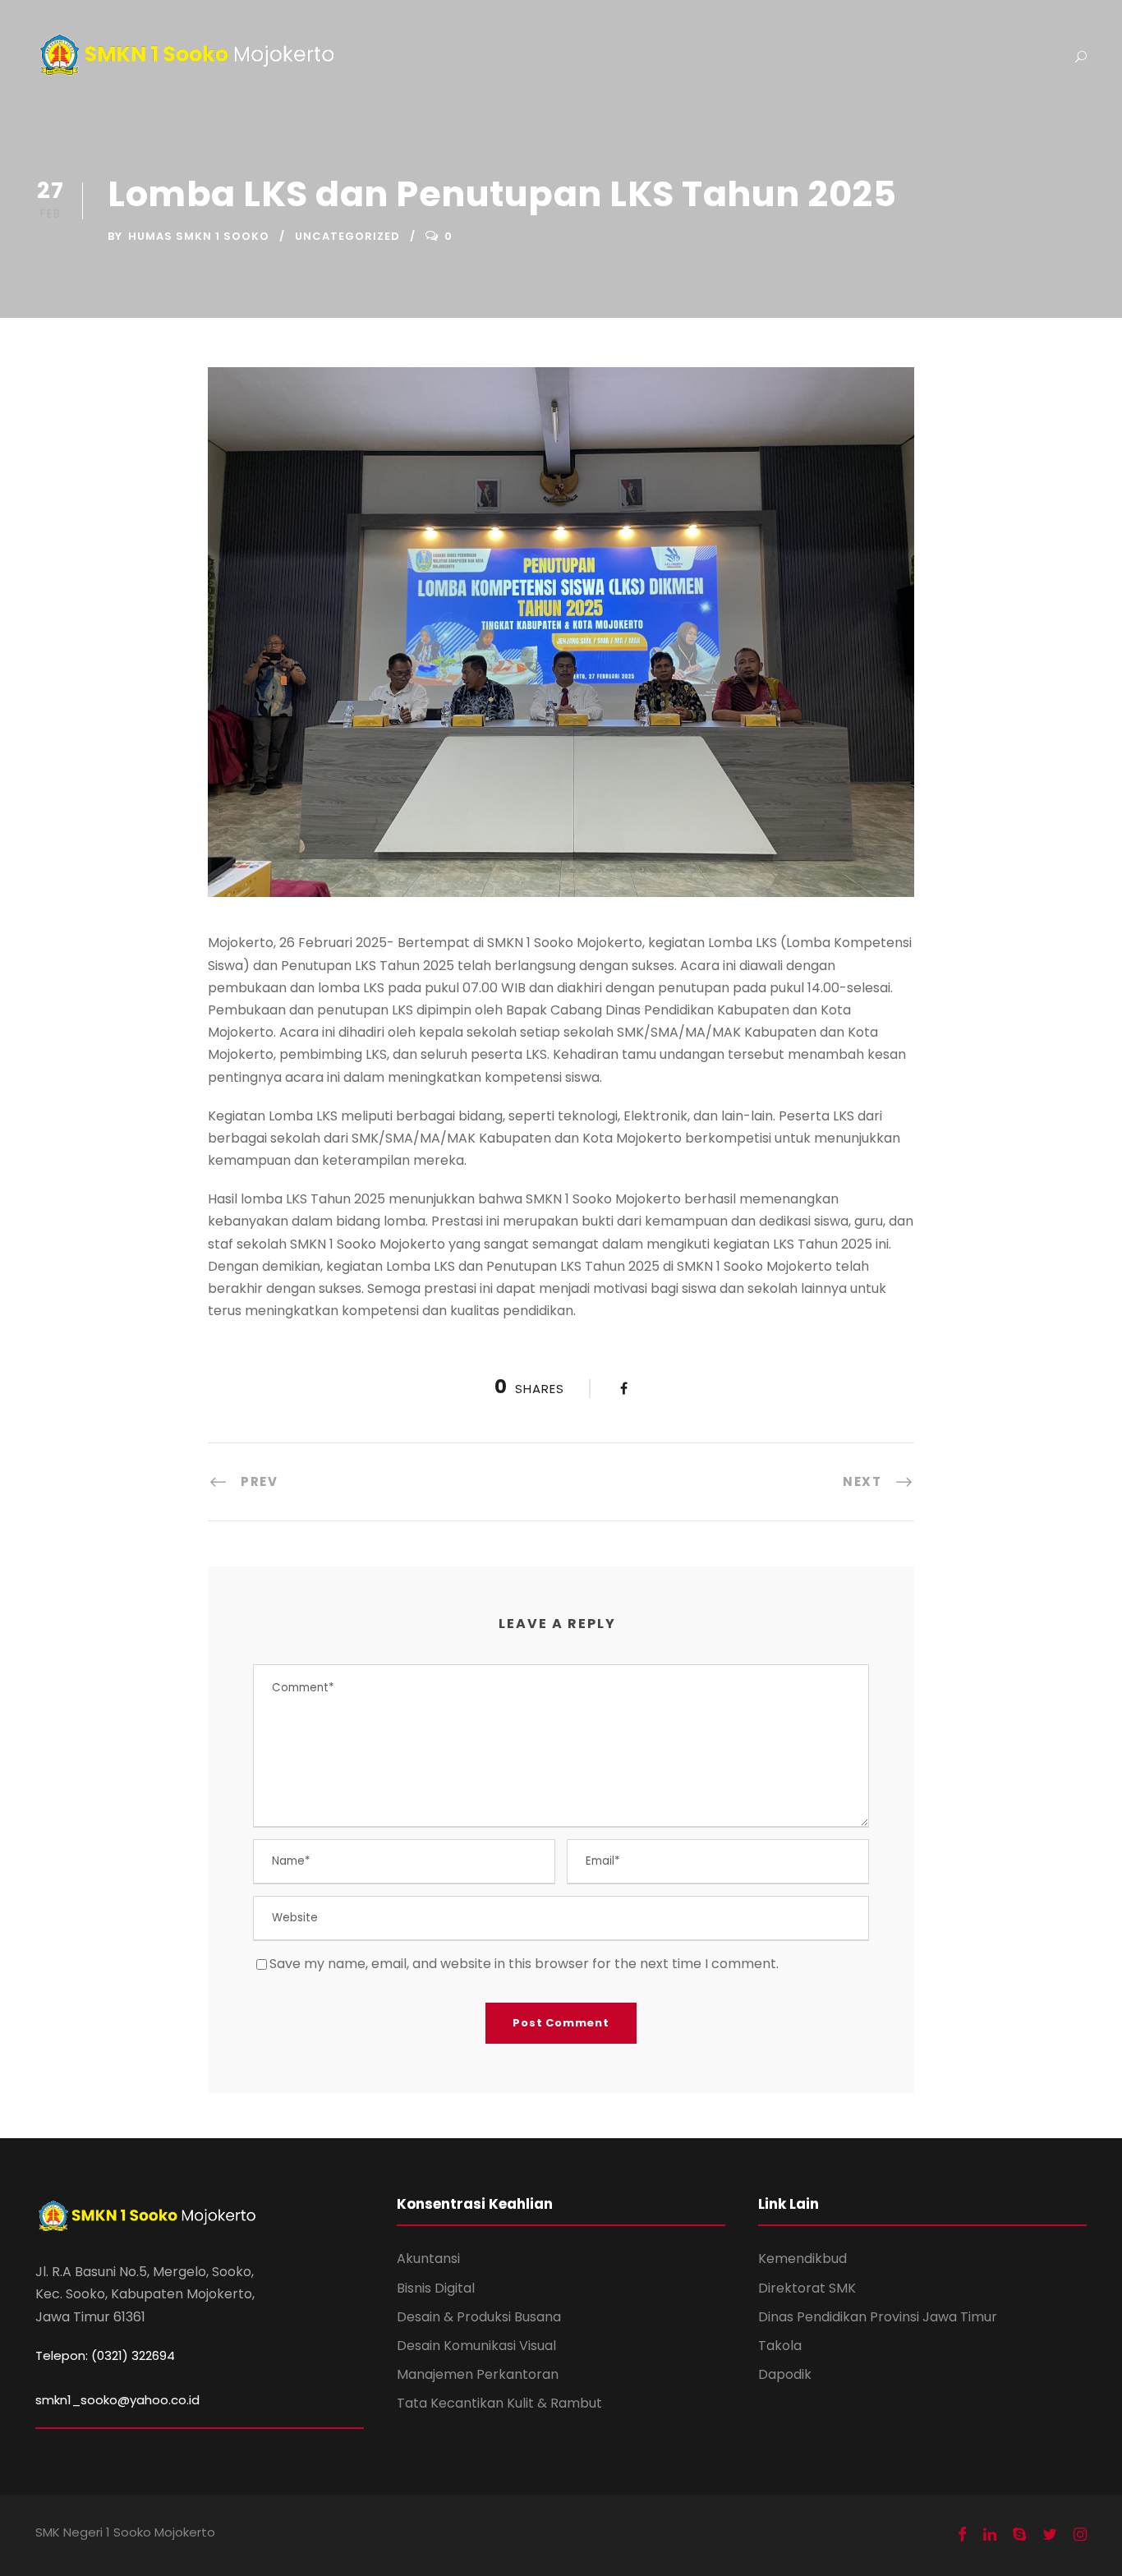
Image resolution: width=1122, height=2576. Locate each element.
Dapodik (785, 2374)
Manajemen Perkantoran (478, 2374)
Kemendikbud (802, 2259)
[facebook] (962, 2535)
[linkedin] (990, 2535)
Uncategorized (347, 236)
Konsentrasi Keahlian (646, 56)
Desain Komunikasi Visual (476, 2346)
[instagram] (1080, 2535)
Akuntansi (428, 2259)
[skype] (1019, 2535)
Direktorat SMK (807, 2288)
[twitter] (1050, 2535)
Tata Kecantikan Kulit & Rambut (499, 2403)
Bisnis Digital (436, 2288)
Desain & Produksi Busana (479, 2317)
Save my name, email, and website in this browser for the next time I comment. (524, 1964)
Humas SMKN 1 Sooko (199, 236)
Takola (780, 2346)
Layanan (893, 56)
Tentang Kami (999, 56)
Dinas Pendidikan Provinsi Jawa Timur (878, 2317)
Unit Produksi (791, 56)
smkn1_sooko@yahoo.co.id (117, 2400)
